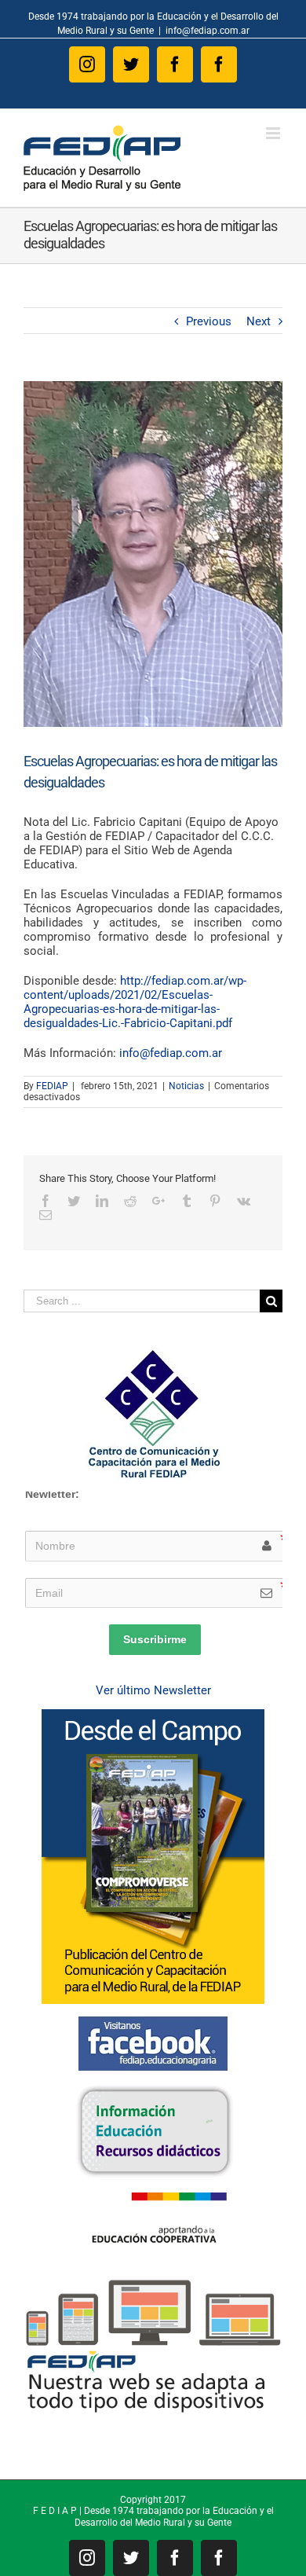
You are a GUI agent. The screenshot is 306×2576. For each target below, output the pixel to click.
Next (259, 321)
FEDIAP (52, 1086)
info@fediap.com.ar (208, 31)
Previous (209, 321)
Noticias (186, 1086)
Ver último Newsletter (153, 1690)
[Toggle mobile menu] (274, 133)
